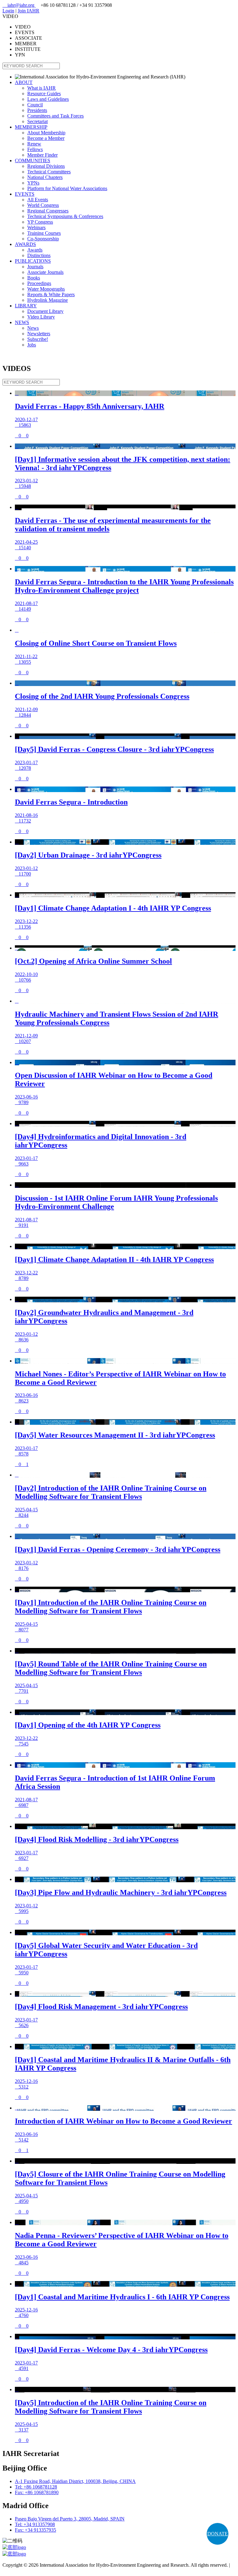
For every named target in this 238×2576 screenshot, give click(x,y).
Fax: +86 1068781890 (37, 2492)
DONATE (218, 2534)
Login (8, 11)
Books (34, 278)
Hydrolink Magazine (48, 300)
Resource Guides (44, 94)
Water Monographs (46, 289)
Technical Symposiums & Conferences (65, 216)
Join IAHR (29, 11)
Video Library (41, 317)
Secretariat (37, 121)
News (33, 328)
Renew (34, 144)
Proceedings (39, 283)
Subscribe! (38, 339)
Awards (35, 250)
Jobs (32, 345)
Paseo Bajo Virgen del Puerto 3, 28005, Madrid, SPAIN (70, 2519)
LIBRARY (26, 306)
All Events (38, 200)
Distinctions (39, 255)
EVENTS (25, 194)
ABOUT (24, 82)
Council (35, 105)
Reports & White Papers (51, 294)
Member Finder (42, 155)
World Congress (43, 205)
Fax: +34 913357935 (35, 2530)
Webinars (36, 227)
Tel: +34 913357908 (35, 2524)
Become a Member (46, 138)
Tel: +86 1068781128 (36, 2487)
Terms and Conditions (24, 2571)
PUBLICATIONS (33, 261)
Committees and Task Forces (55, 116)
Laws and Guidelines (48, 99)
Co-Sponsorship (43, 239)
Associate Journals (45, 272)
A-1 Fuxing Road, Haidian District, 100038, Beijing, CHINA (75, 2481)
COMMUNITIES (33, 160)
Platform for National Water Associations (67, 188)
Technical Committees (49, 172)
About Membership (46, 133)
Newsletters (39, 334)
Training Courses (44, 233)
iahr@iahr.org (19, 5)
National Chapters (45, 177)
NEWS (22, 322)
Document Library (45, 311)
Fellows (35, 149)
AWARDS (25, 244)
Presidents (37, 110)
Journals (35, 267)
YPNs (33, 183)
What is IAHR (42, 88)
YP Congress (40, 222)
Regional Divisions (46, 166)
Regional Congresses (48, 211)
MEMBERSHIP (31, 127)
